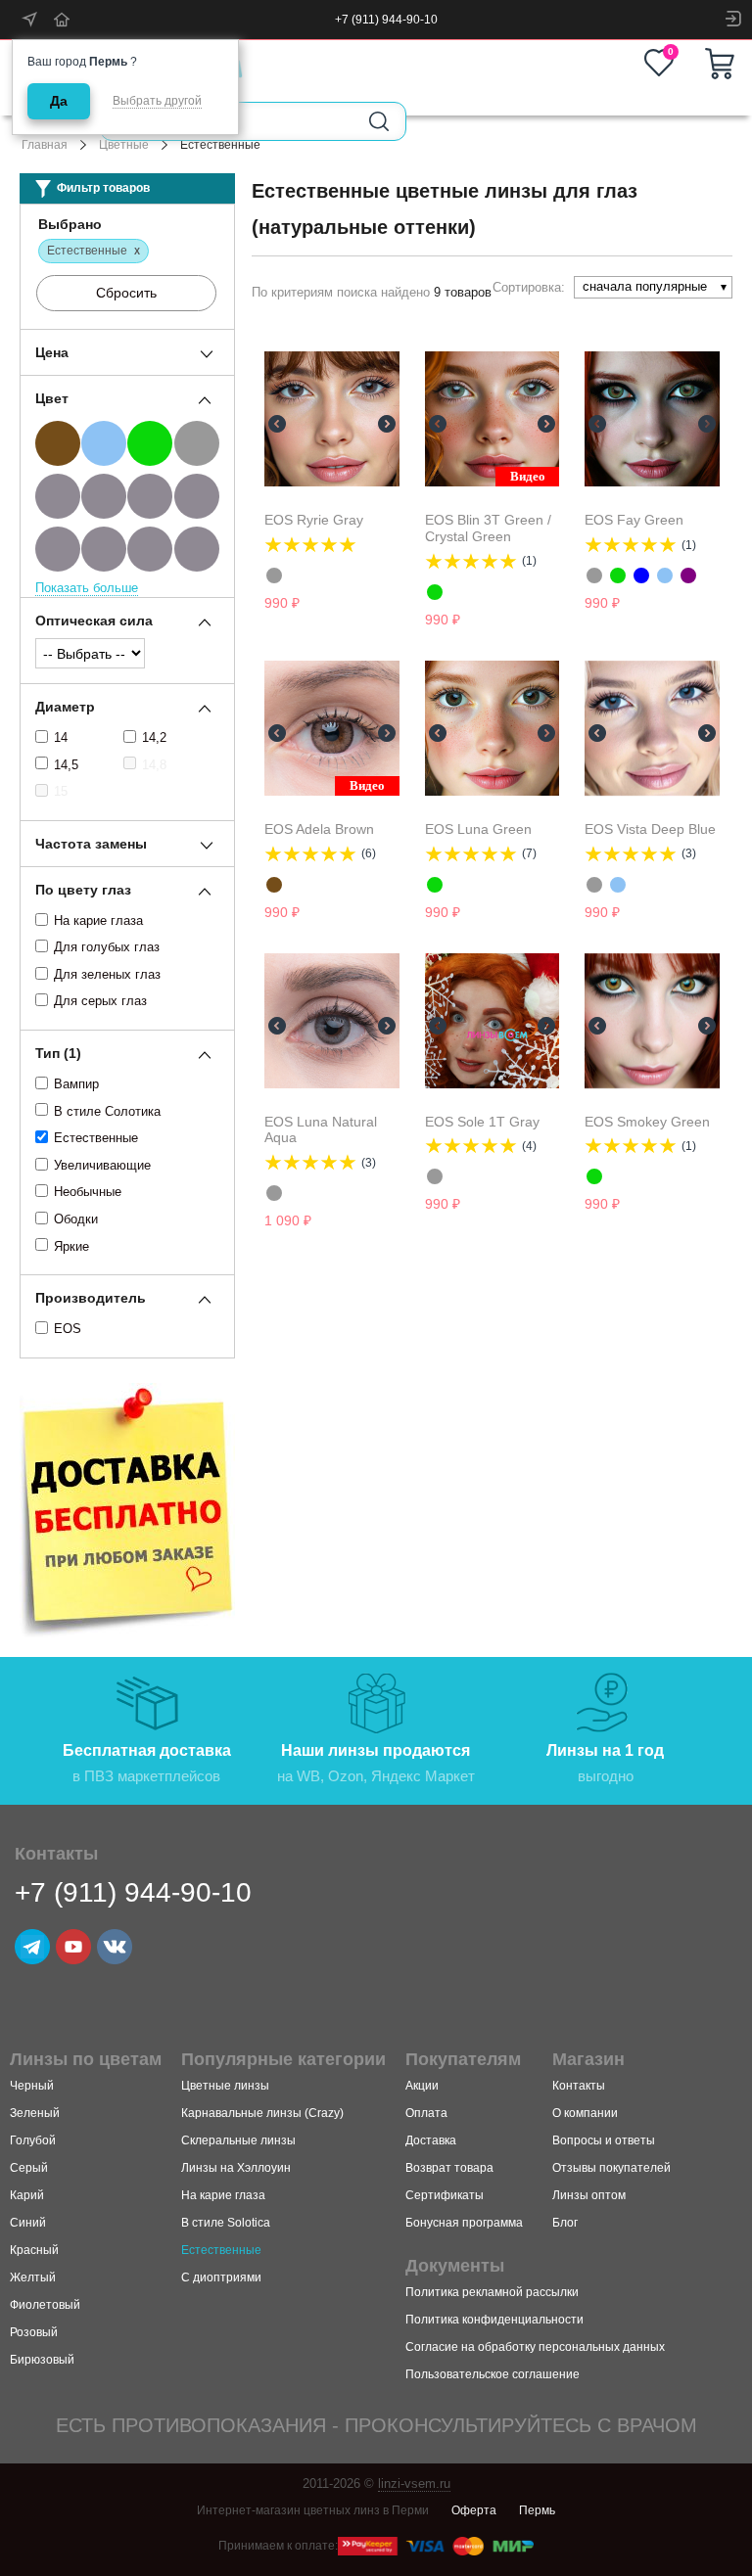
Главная (45, 145)
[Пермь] (31, 20)
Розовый (34, 2332)
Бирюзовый (42, 2360)
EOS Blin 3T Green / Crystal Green (488, 528)
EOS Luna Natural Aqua (321, 1130)
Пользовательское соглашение (493, 2374)
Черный (32, 2086)
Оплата (426, 2113)
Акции (422, 2086)
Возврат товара (449, 2168)
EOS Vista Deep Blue (650, 829)
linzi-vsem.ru (414, 2484)
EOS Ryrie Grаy (314, 520)
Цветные (124, 145)
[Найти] (379, 121)
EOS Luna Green (478, 829)
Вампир (76, 1084)
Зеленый (35, 2113)
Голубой (33, 2140)
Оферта (474, 2510)
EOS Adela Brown (319, 829)
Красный (34, 2250)
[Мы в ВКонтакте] (115, 1947)
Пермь (537, 2510)
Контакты (579, 2086)
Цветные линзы (225, 2086)
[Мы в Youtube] (73, 1947)
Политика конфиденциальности (494, 2320)
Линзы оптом (589, 2195)
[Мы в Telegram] (32, 1947)
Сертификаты (445, 2195)
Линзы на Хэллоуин (236, 2168)
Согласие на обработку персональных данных (535, 2347)
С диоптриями (221, 2277)
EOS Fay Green (634, 520)
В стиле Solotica (226, 2223)
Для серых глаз (100, 1001)
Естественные (96, 1138)
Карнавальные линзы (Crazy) (262, 2113)
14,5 (66, 765)
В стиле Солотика (107, 1111)
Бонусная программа (464, 2223)
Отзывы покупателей (611, 2168)
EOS (68, 1329)
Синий (28, 2223)
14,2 (154, 737)
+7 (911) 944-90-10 (386, 20)
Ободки (76, 1219)
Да (59, 101)
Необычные (88, 1192)
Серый (29, 2168)
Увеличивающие (102, 1165)
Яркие (71, 1246)
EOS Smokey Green (647, 1122)
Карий (27, 2195)
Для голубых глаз (107, 947)
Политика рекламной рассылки (492, 2292)
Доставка (431, 2140)
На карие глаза (98, 920)
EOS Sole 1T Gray (482, 1122)
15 (61, 791)
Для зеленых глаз (107, 974)
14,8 (154, 765)
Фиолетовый (45, 2305)
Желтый (33, 2277)
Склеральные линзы (238, 2140)
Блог (565, 2223)
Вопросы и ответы (604, 2140)
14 (61, 737)
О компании (585, 2113)
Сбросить (126, 293)
